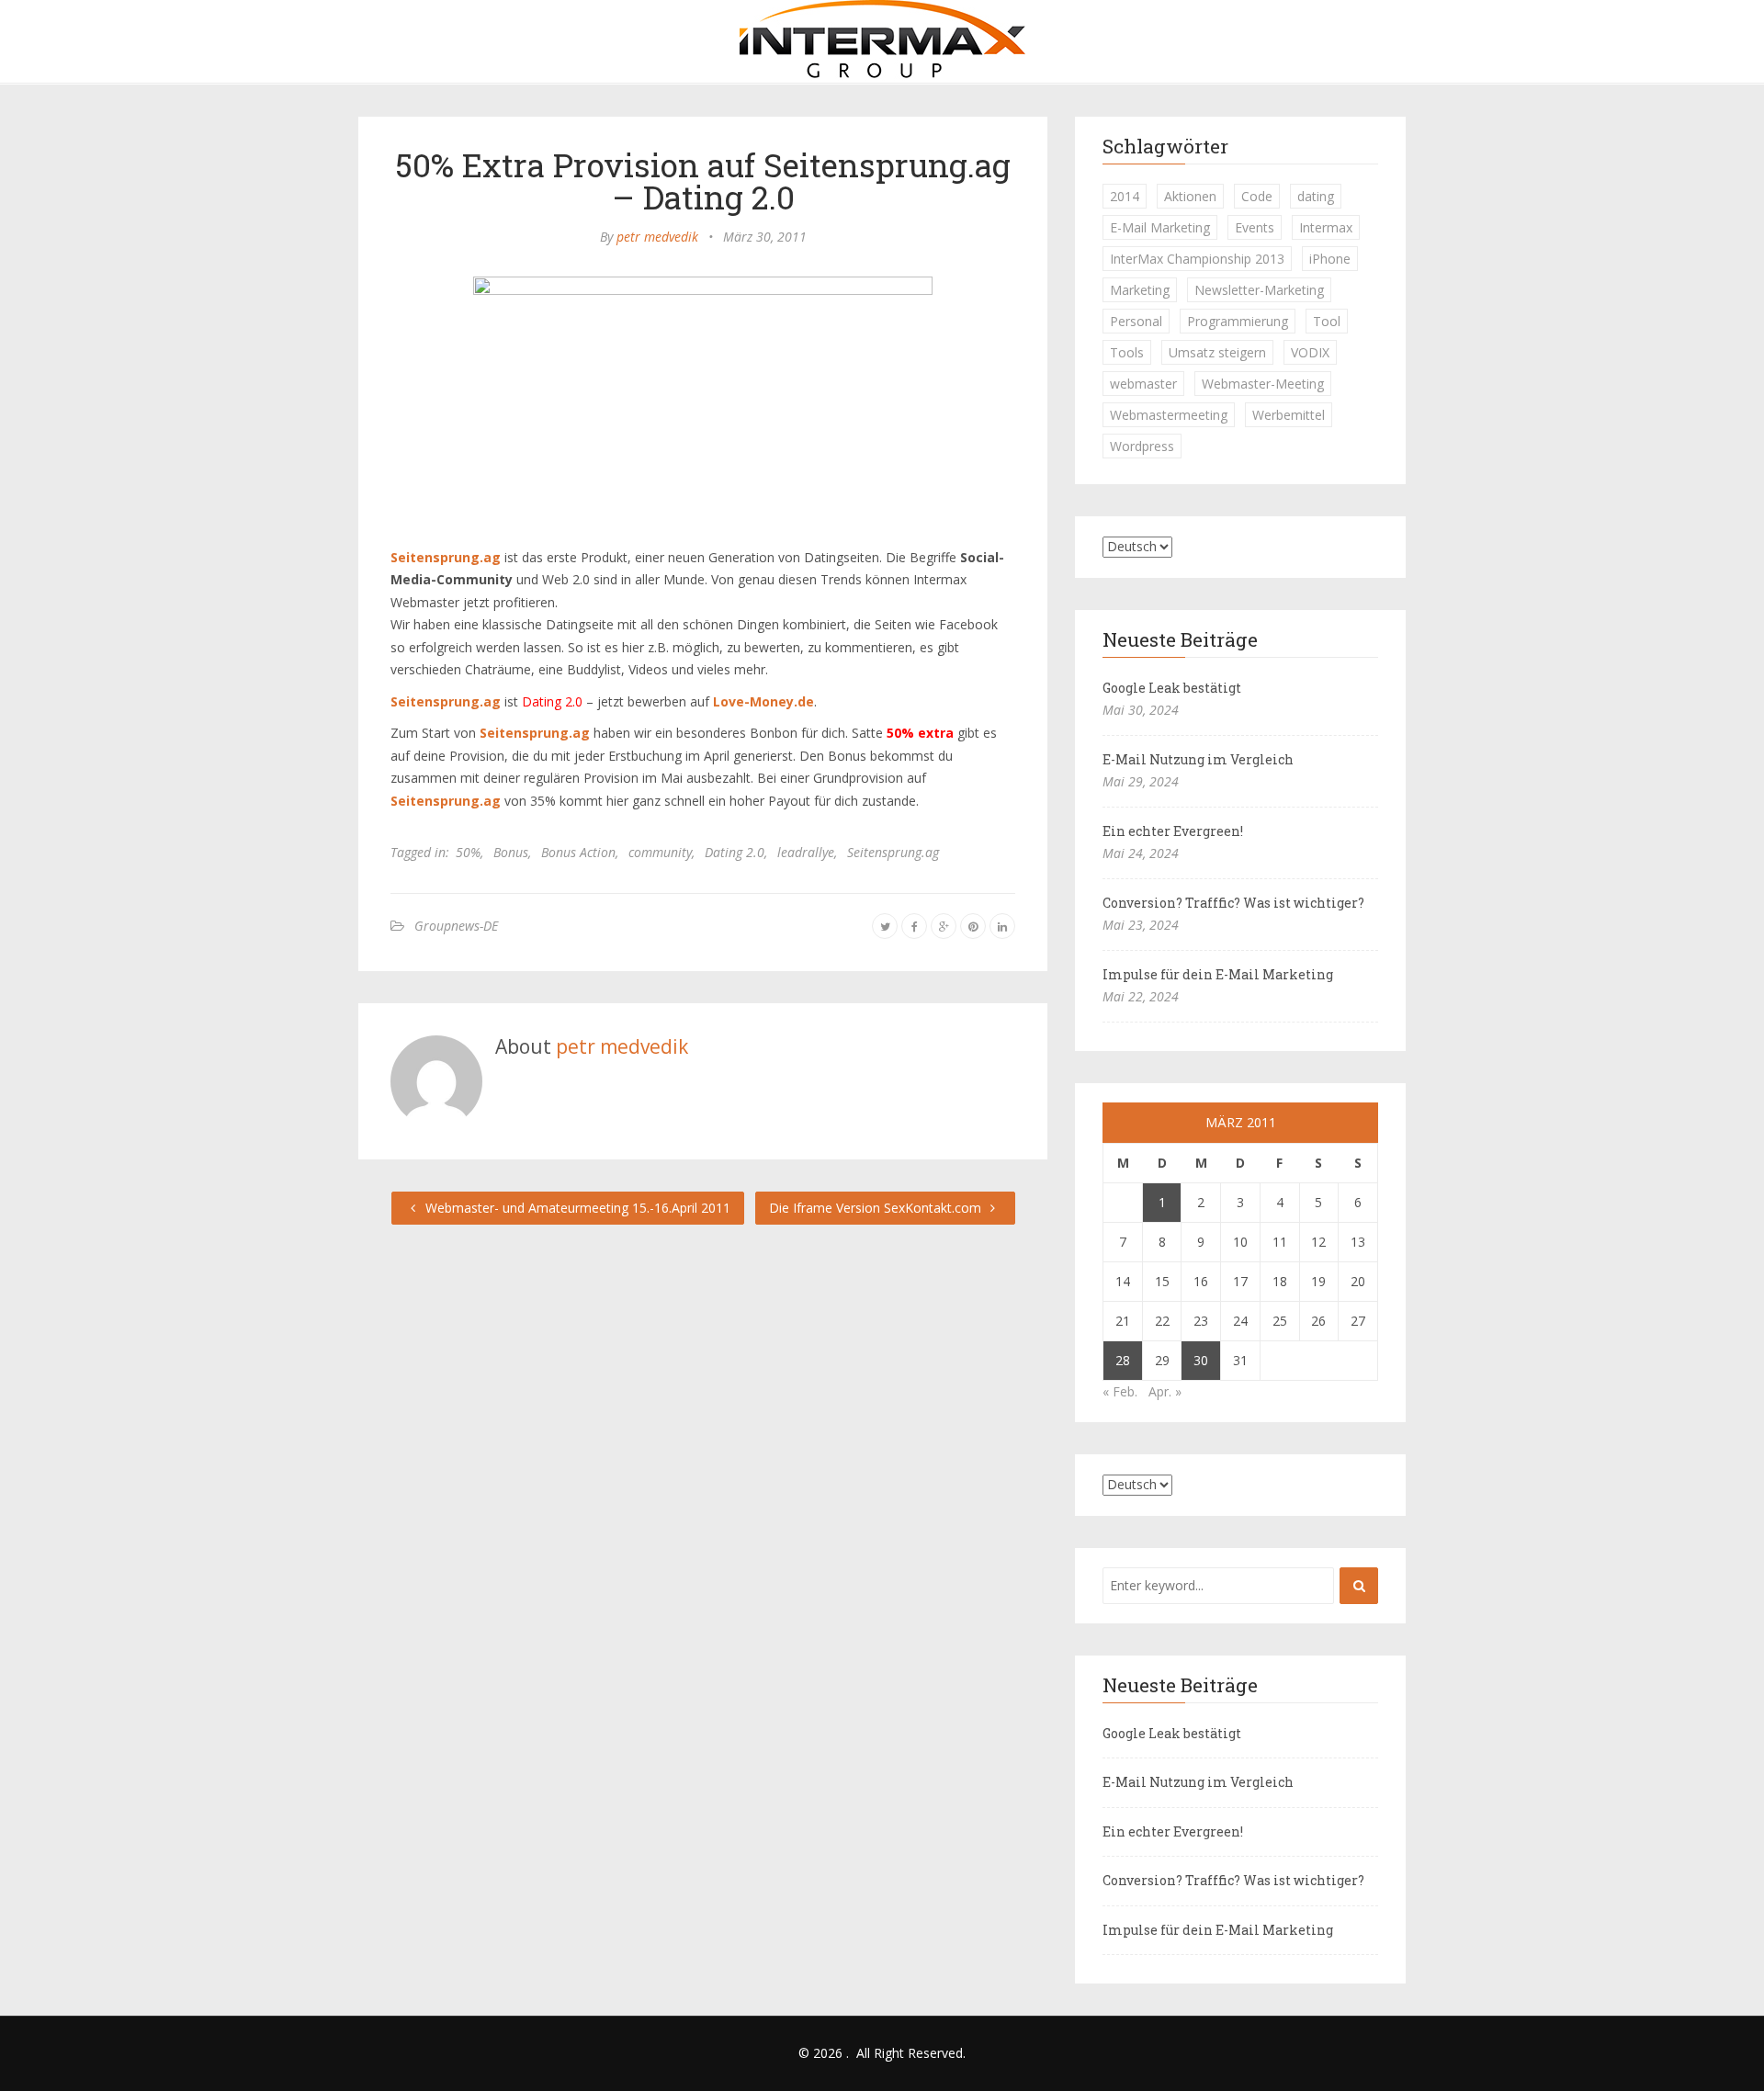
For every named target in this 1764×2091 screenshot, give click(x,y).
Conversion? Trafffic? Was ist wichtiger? (1233, 903)
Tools (1127, 352)
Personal (1136, 321)
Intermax (1326, 227)
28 (1123, 1360)
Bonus (511, 852)
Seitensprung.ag (893, 852)
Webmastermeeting (1169, 415)
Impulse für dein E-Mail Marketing (1218, 974)
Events (1255, 227)
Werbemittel (1289, 415)
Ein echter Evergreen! (1173, 831)
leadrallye (806, 852)
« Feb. (1120, 1391)
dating (1316, 196)
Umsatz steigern (1217, 352)
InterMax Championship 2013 (1197, 259)
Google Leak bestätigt (1172, 688)
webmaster (1143, 384)
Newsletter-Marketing (1259, 290)
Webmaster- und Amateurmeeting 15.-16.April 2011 (576, 1208)
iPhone (1330, 259)
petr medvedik (657, 237)
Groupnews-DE (456, 926)
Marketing (1140, 290)
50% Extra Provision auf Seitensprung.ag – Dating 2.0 (703, 181)
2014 (1125, 196)
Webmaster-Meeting (1263, 384)
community (660, 852)
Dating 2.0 (735, 852)
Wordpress (1142, 446)
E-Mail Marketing (1160, 227)
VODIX (1310, 352)
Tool (1327, 321)
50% (468, 852)
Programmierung (1238, 321)
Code (1257, 196)
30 (1201, 1360)
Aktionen (1190, 196)
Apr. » (1165, 1391)
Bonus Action (578, 852)
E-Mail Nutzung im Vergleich (1198, 759)
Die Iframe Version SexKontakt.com (877, 1208)
